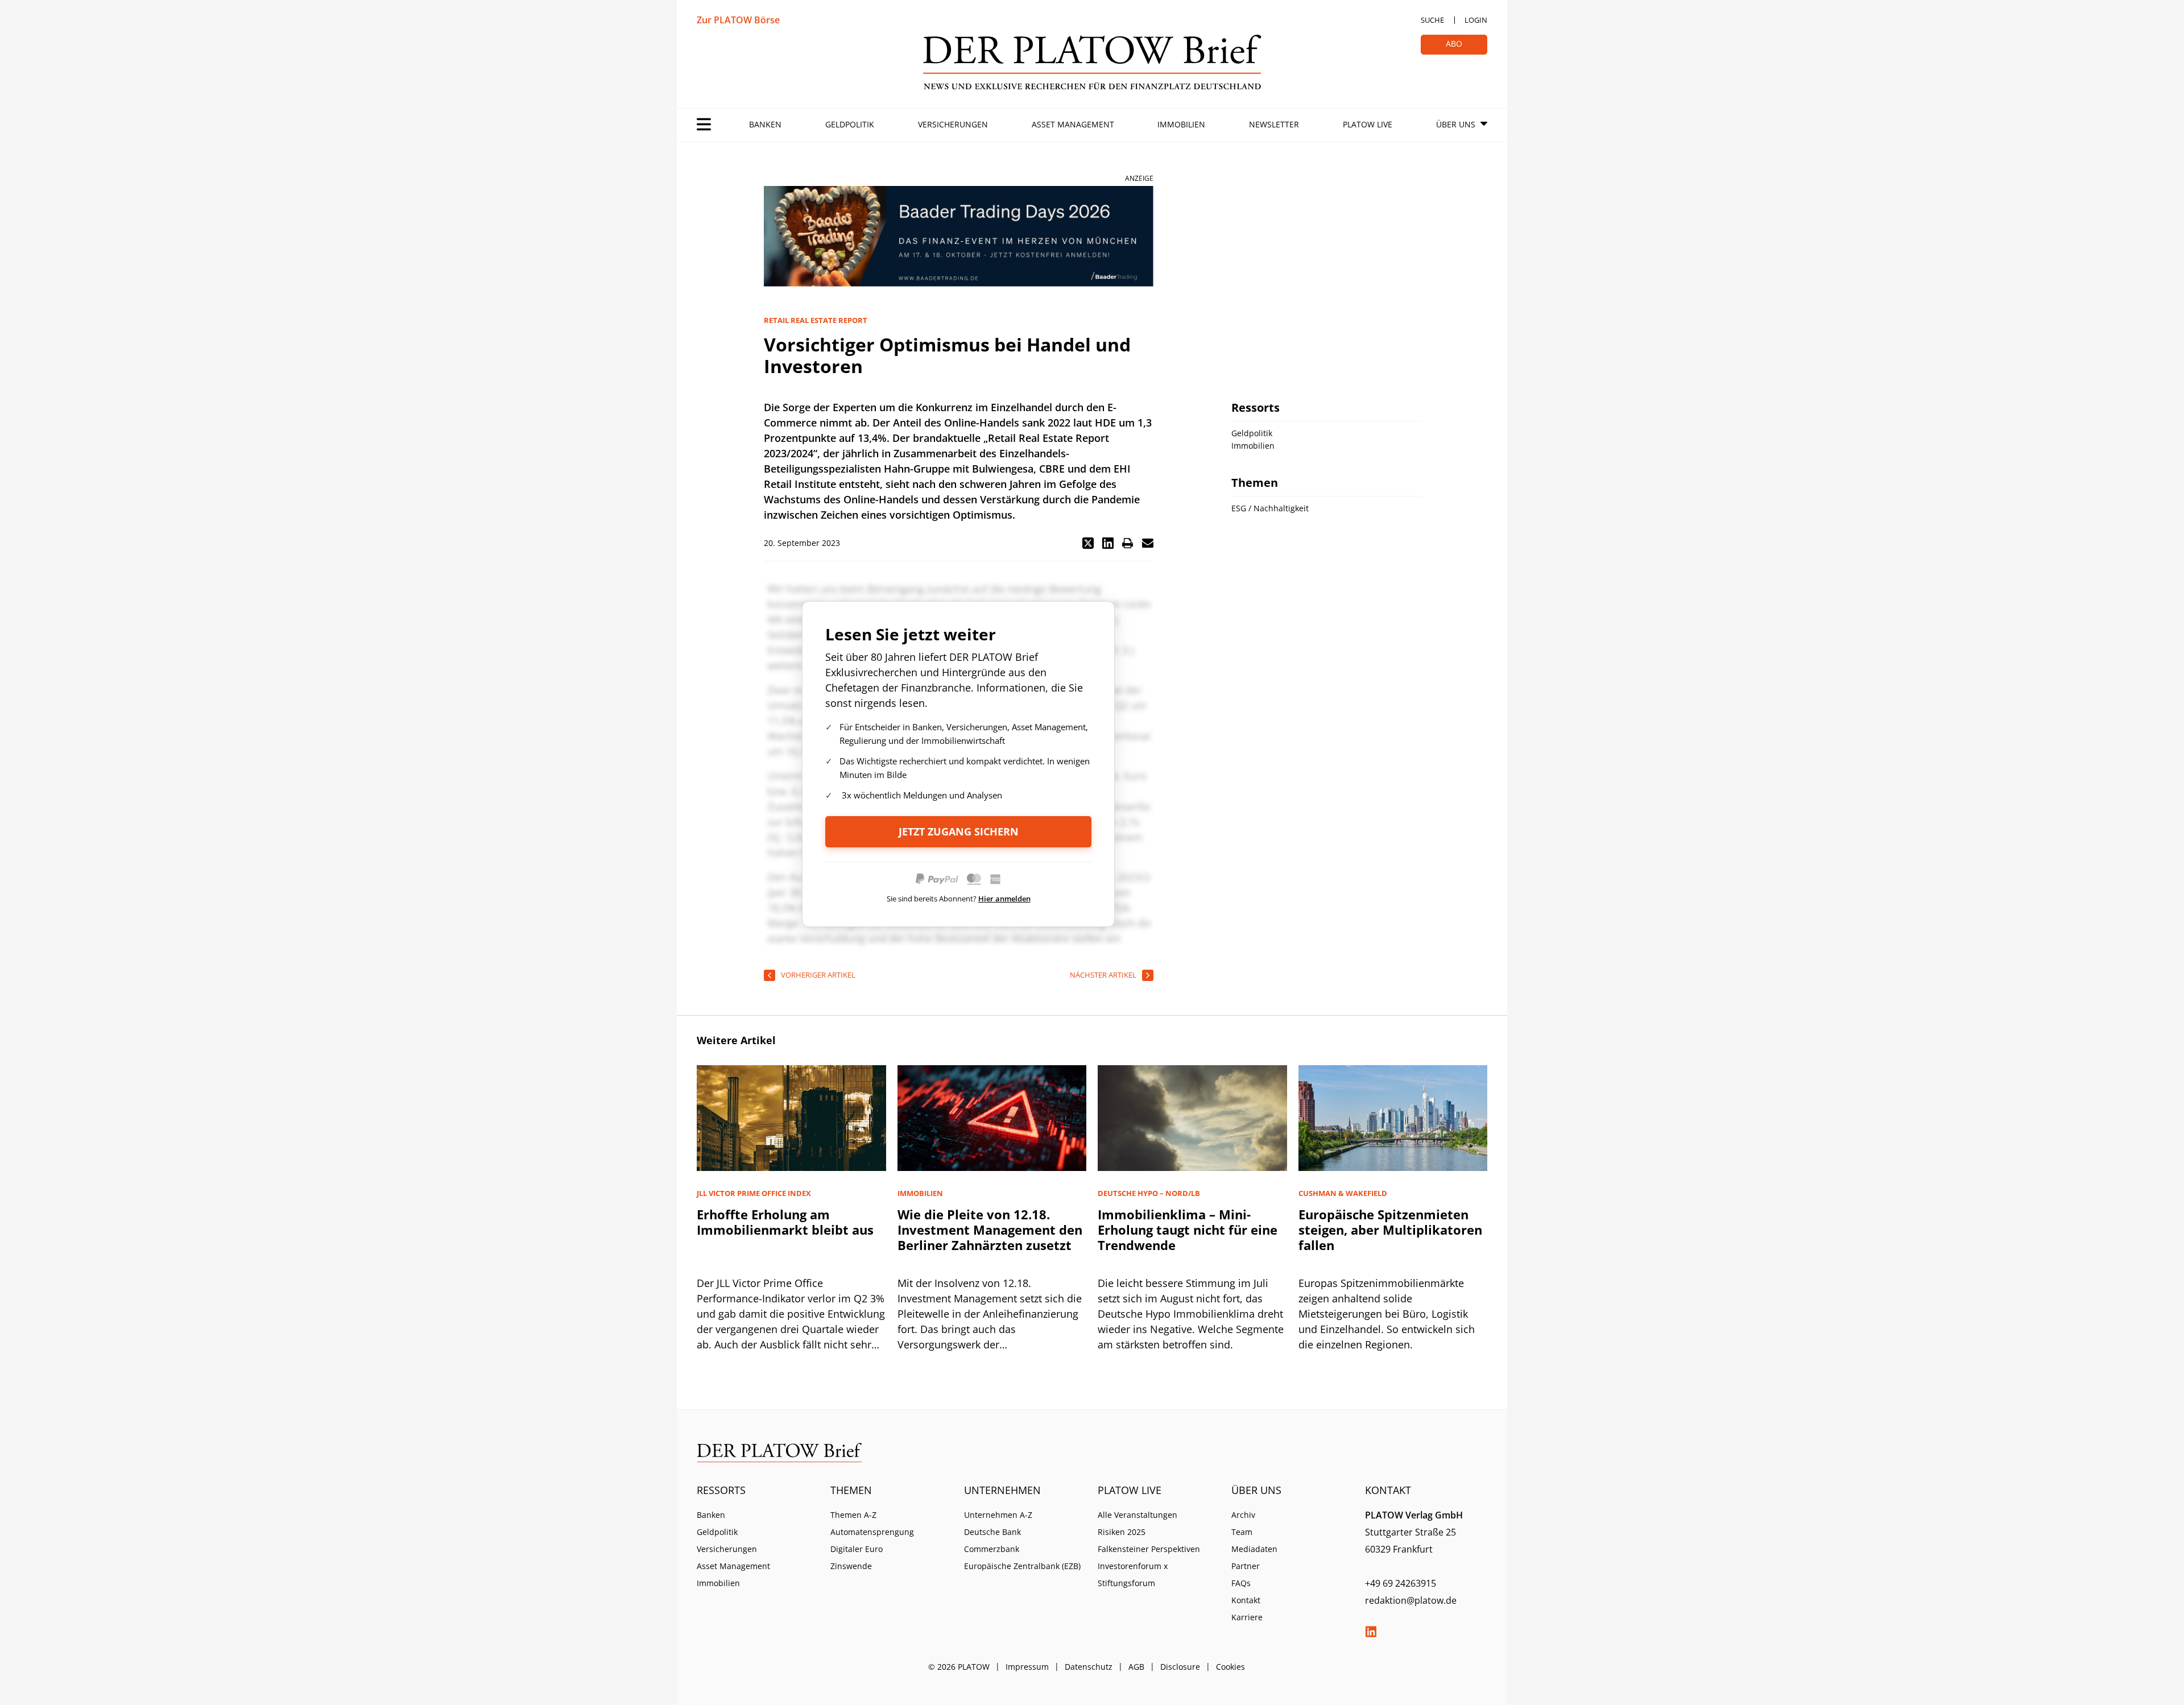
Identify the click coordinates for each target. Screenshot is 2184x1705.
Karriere (1247, 1617)
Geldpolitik (850, 124)
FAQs (1241, 1583)
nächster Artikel (1103, 975)
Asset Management (1073, 124)
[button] (1088, 543)
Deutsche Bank (992, 1532)
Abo (1454, 44)
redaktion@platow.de (1411, 1600)
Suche (1432, 20)
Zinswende (851, 1566)
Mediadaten (1254, 1549)
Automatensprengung (872, 1532)
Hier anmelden (1004, 899)
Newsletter (1274, 124)
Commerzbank (992, 1549)
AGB (1136, 1667)
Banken (765, 124)
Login (1476, 20)
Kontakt (1246, 1600)
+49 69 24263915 (1401, 1583)
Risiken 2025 (1122, 1532)
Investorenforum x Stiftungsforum (1133, 1574)
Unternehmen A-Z (998, 1515)
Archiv (1243, 1515)
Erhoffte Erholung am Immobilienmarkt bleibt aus (785, 1222)
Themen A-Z (853, 1515)
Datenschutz (1089, 1667)
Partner (1246, 1566)
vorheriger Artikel (818, 975)
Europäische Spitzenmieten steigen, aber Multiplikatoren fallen (1390, 1230)
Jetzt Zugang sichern (959, 831)
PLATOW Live (1368, 124)
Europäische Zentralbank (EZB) (1022, 1566)
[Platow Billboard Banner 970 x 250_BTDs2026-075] (959, 236)
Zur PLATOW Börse (738, 20)
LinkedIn (1371, 1632)
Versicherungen (953, 124)
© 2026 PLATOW (959, 1667)
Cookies (1230, 1667)
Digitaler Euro (857, 1549)
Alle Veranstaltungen (1137, 1515)
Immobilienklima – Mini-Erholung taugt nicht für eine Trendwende (1188, 1230)
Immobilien (1181, 124)
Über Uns (1456, 124)
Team (1242, 1532)
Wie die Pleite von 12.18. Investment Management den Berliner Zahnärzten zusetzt (990, 1230)
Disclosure (1180, 1667)
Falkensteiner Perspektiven (1149, 1549)
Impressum (1027, 1667)
